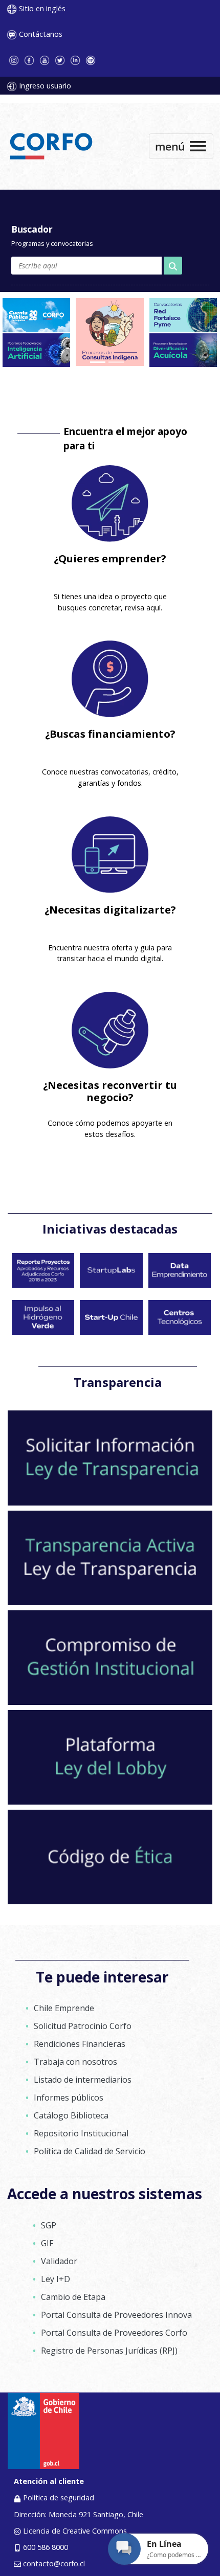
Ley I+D (56, 2279)
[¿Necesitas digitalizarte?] (110, 855)
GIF (47, 2243)
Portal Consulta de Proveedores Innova (116, 2315)
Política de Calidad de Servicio (90, 2151)
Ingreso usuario (45, 86)
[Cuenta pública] (36, 314)
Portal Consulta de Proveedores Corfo (114, 2333)
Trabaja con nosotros (75, 2062)
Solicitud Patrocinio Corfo (83, 2026)
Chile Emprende (64, 2008)
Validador (59, 2261)
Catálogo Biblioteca (71, 2115)
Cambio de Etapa (73, 2297)
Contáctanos (41, 34)
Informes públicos (69, 2098)
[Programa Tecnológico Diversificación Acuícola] (183, 349)
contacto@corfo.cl (54, 2563)
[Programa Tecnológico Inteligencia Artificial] (36, 349)
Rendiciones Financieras (80, 2044)
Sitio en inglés (42, 8)
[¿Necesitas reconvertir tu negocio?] (110, 1030)
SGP (49, 2225)
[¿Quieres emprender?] (110, 504)
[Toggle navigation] (181, 146)
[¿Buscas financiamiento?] (110, 679)
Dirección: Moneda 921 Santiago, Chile (79, 2514)
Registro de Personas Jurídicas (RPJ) (109, 2351)
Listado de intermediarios (83, 2080)
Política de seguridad (59, 2498)
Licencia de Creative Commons (75, 2531)
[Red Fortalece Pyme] (183, 314)
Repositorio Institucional (81, 2133)
